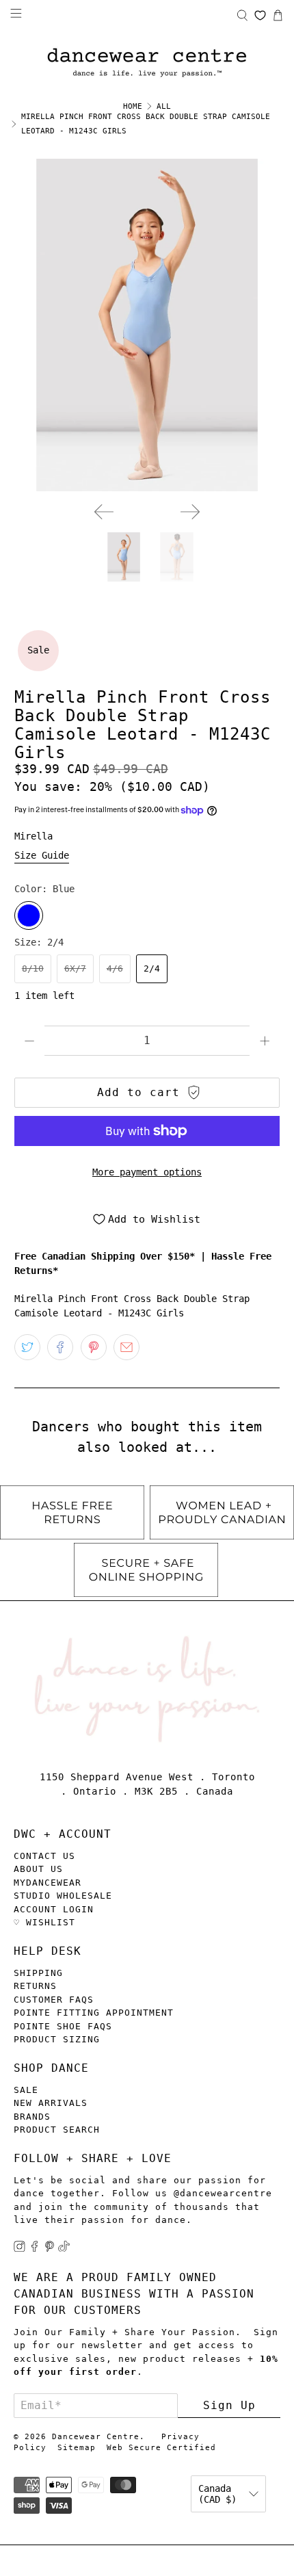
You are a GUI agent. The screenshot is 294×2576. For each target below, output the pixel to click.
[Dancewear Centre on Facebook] (35, 2249)
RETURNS (35, 1986)
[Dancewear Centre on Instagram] (19, 2249)
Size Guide (42, 855)
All (164, 106)
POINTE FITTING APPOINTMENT (94, 2013)
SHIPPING (38, 1973)
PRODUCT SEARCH (57, 2130)
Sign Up (229, 2405)
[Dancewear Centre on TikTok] (64, 2249)
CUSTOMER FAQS (54, 2000)
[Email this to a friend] (126, 1347)
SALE (26, 2090)
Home (133, 106)
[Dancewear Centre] (147, 63)
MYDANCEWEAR (48, 1883)
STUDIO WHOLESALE (63, 1896)
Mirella (34, 836)
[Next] (190, 512)
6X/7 (75, 968)
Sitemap (77, 2448)
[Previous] (104, 512)
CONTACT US (44, 1856)
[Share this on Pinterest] (94, 1347)
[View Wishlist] (260, 15)
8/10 (33, 968)
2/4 (152, 968)
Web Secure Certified (161, 2448)
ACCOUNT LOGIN (54, 1909)
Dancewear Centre (96, 2437)
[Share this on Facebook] (60, 1347)
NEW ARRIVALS (51, 2103)
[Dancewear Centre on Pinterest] (50, 2249)
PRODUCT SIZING (57, 2039)
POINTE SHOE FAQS (63, 2026)
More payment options (147, 1172)
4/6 (115, 968)
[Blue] (29, 915)
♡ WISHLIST (44, 1922)
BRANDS (32, 2117)
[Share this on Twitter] (27, 1347)
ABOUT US (38, 1869)
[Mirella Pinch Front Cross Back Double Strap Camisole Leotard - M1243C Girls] (147, 325)
